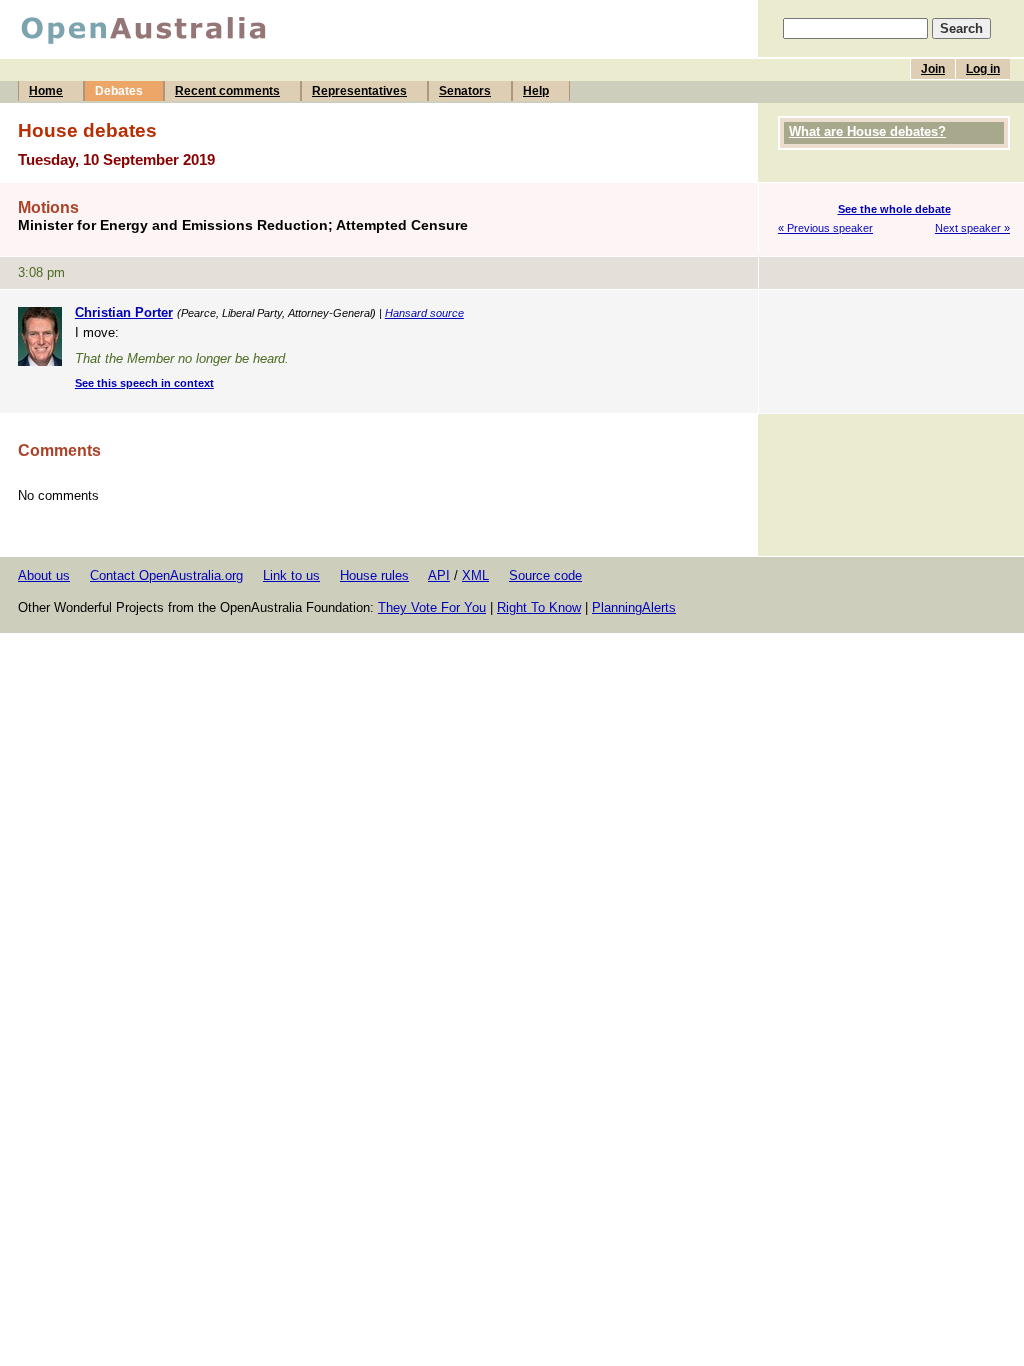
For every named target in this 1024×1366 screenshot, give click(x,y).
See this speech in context (144, 383)
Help (536, 91)
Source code (545, 575)
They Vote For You (432, 607)
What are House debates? (867, 131)
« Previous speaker (825, 228)
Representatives (359, 91)
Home (46, 91)
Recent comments (227, 91)
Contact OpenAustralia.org (166, 575)
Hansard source (424, 313)
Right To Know (539, 607)
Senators (465, 91)
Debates (119, 91)
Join (933, 69)
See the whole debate (894, 209)
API (439, 575)
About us (44, 575)
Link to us (291, 575)
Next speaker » (972, 228)
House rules (374, 575)
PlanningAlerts (634, 607)
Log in (983, 69)
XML (475, 575)
